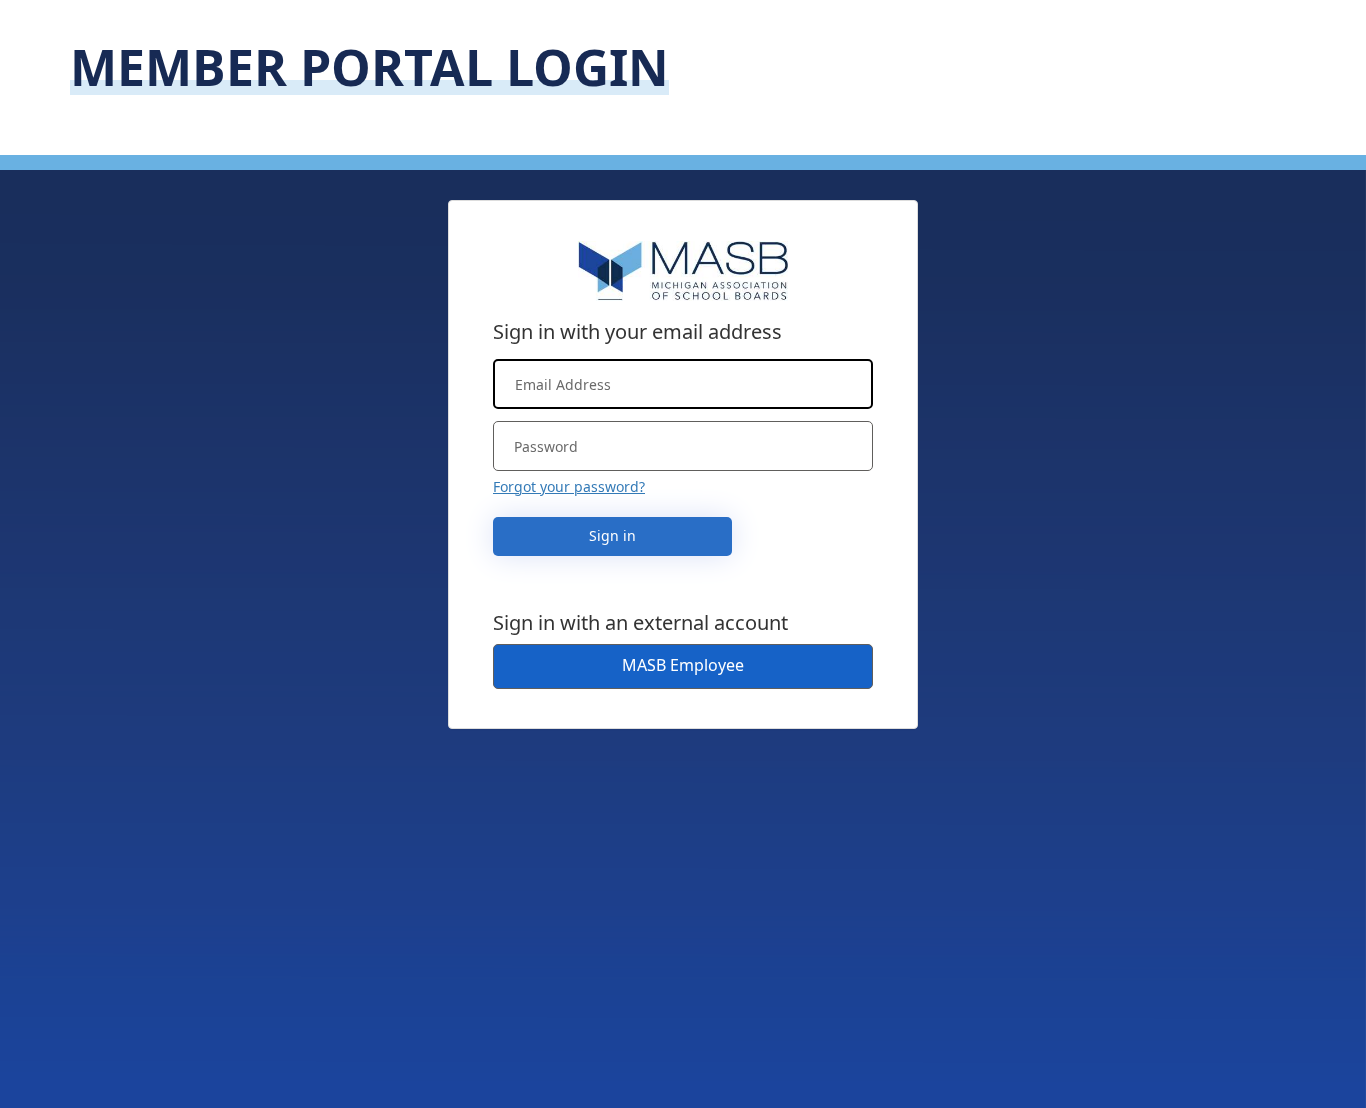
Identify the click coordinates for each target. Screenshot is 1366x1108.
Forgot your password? (569, 486)
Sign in (612, 535)
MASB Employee (683, 665)
